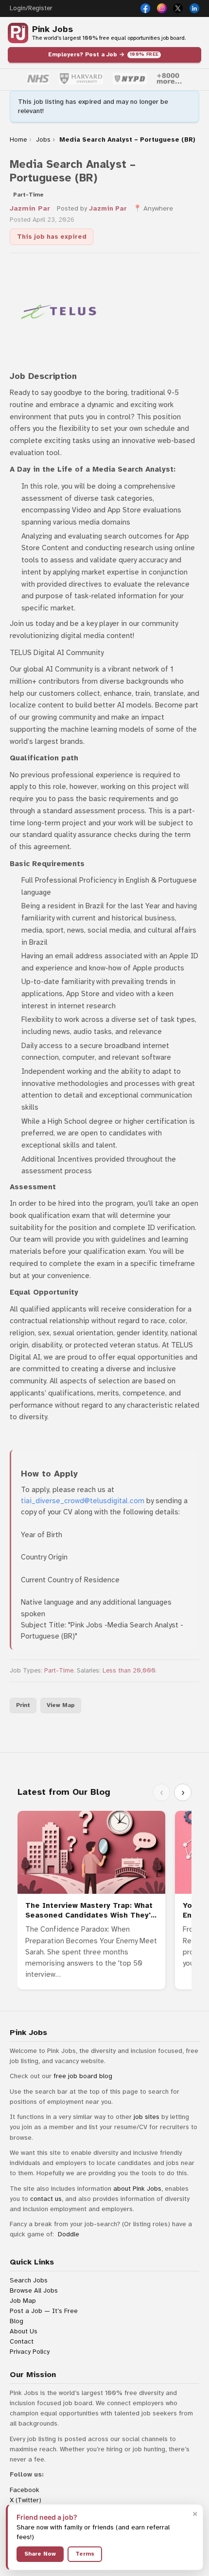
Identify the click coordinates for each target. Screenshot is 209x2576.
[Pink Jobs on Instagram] (162, 8)
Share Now (40, 2554)
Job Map (23, 2301)
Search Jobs (29, 2280)
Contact (22, 2341)
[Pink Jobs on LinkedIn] (194, 8)
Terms (85, 2554)
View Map (61, 1705)
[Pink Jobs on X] (178, 8)
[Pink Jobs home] (18, 33)
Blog (17, 2321)
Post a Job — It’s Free (44, 2311)
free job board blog (83, 2076)
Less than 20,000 (129, 1671)
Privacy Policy (30, 2352)
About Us (24, 2331)
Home (18, 140)
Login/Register (31, 8)
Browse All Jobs (34, 2290)
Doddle (69, 2234)
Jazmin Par (30, 208)
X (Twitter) (26, 2500)
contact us (46, 2199)
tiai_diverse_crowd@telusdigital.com (83, 1501)
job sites (147, 2117)
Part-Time (59, 1671)
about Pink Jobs (137, 2189)
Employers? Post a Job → (104, 54)
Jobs (43, 140)
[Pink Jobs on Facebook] (145, 8)
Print (23, 1705)
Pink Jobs (52, 29)
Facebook (25, 2490)
